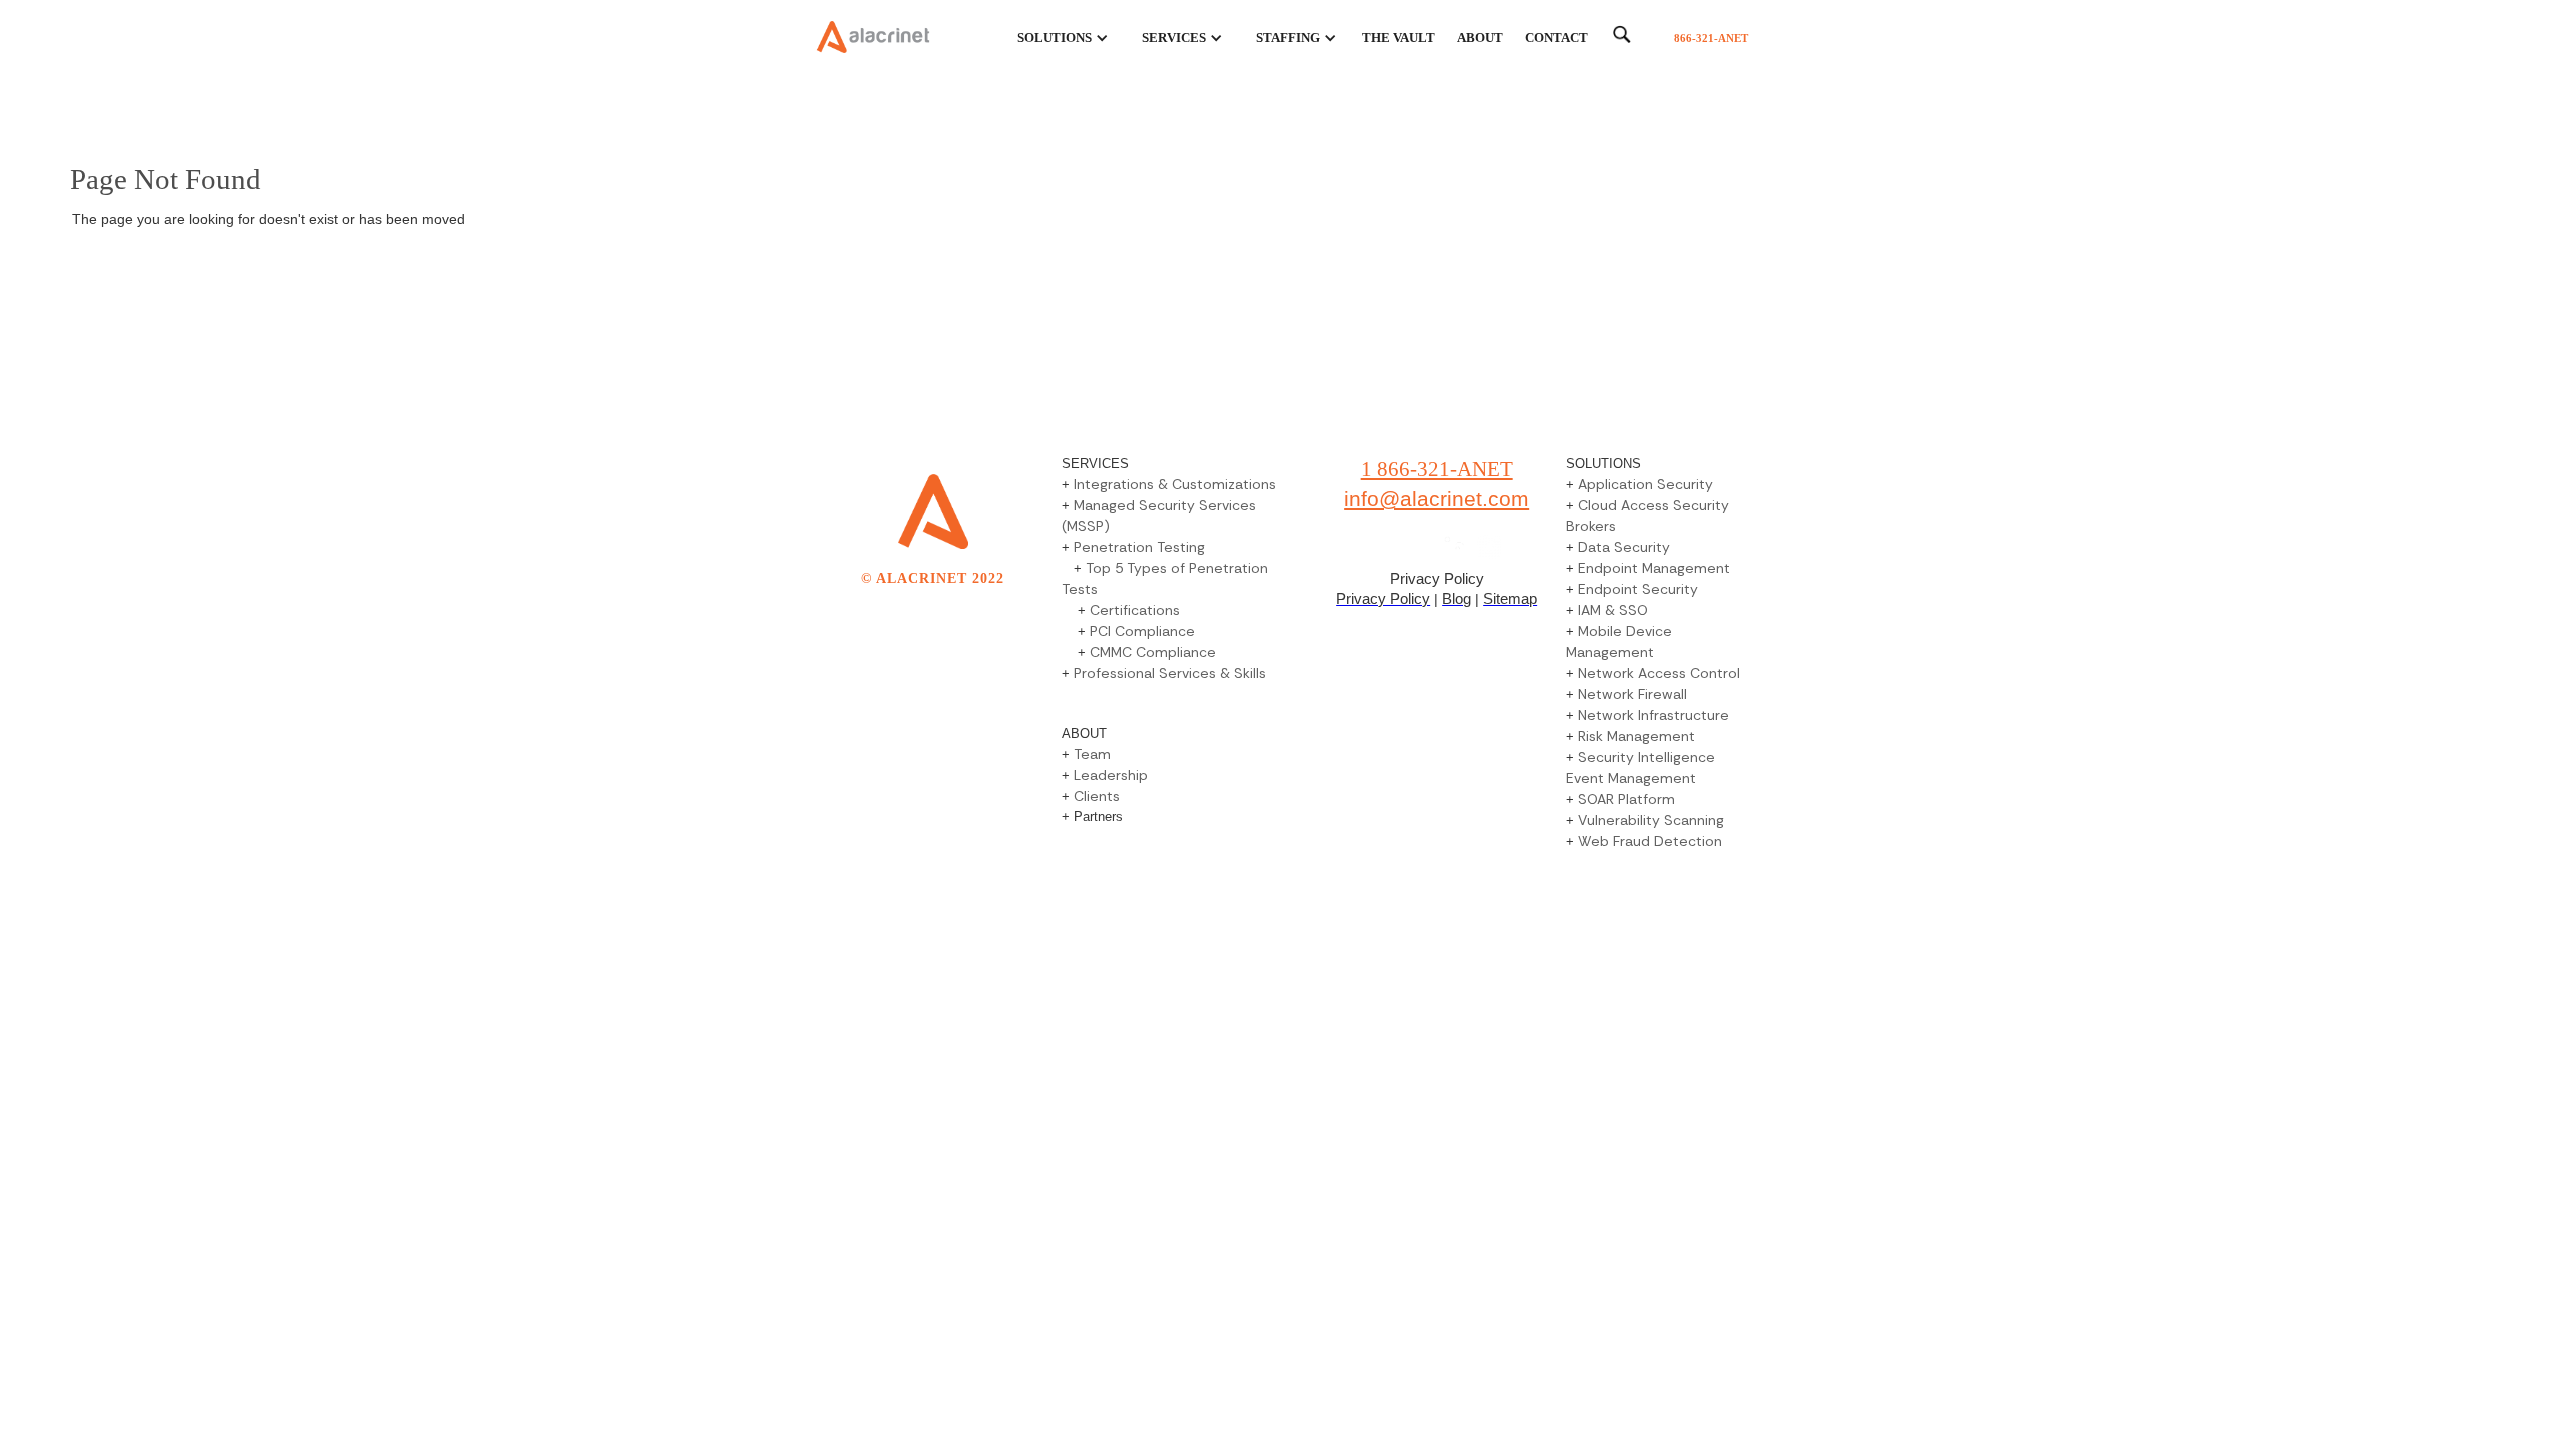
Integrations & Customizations (1175, 484)
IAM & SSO (1613, 610)
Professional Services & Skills (1170, 673)
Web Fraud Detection (1650, 841)
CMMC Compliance (1153, 652)
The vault (1398, 37)
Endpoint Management (1654, 568)
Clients (1097, 796)
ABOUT (1480, 37)
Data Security (1624, 547)
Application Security (1645, 484)
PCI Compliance (1142, 631)
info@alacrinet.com (1436, 498)
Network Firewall (1632, 694)
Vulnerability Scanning (1651, 820)
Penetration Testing (1139, 547)
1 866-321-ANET (1437, 469)
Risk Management (1636, 736)
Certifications (1135, 610)
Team (1092, 754)
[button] (1051, 38)
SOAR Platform (1626, 799)
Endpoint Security (1638, 589)
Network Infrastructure (1653, 715)
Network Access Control (1659, 673)
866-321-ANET (1711, 38)
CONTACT (1556, 37)
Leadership (1109, 775)
